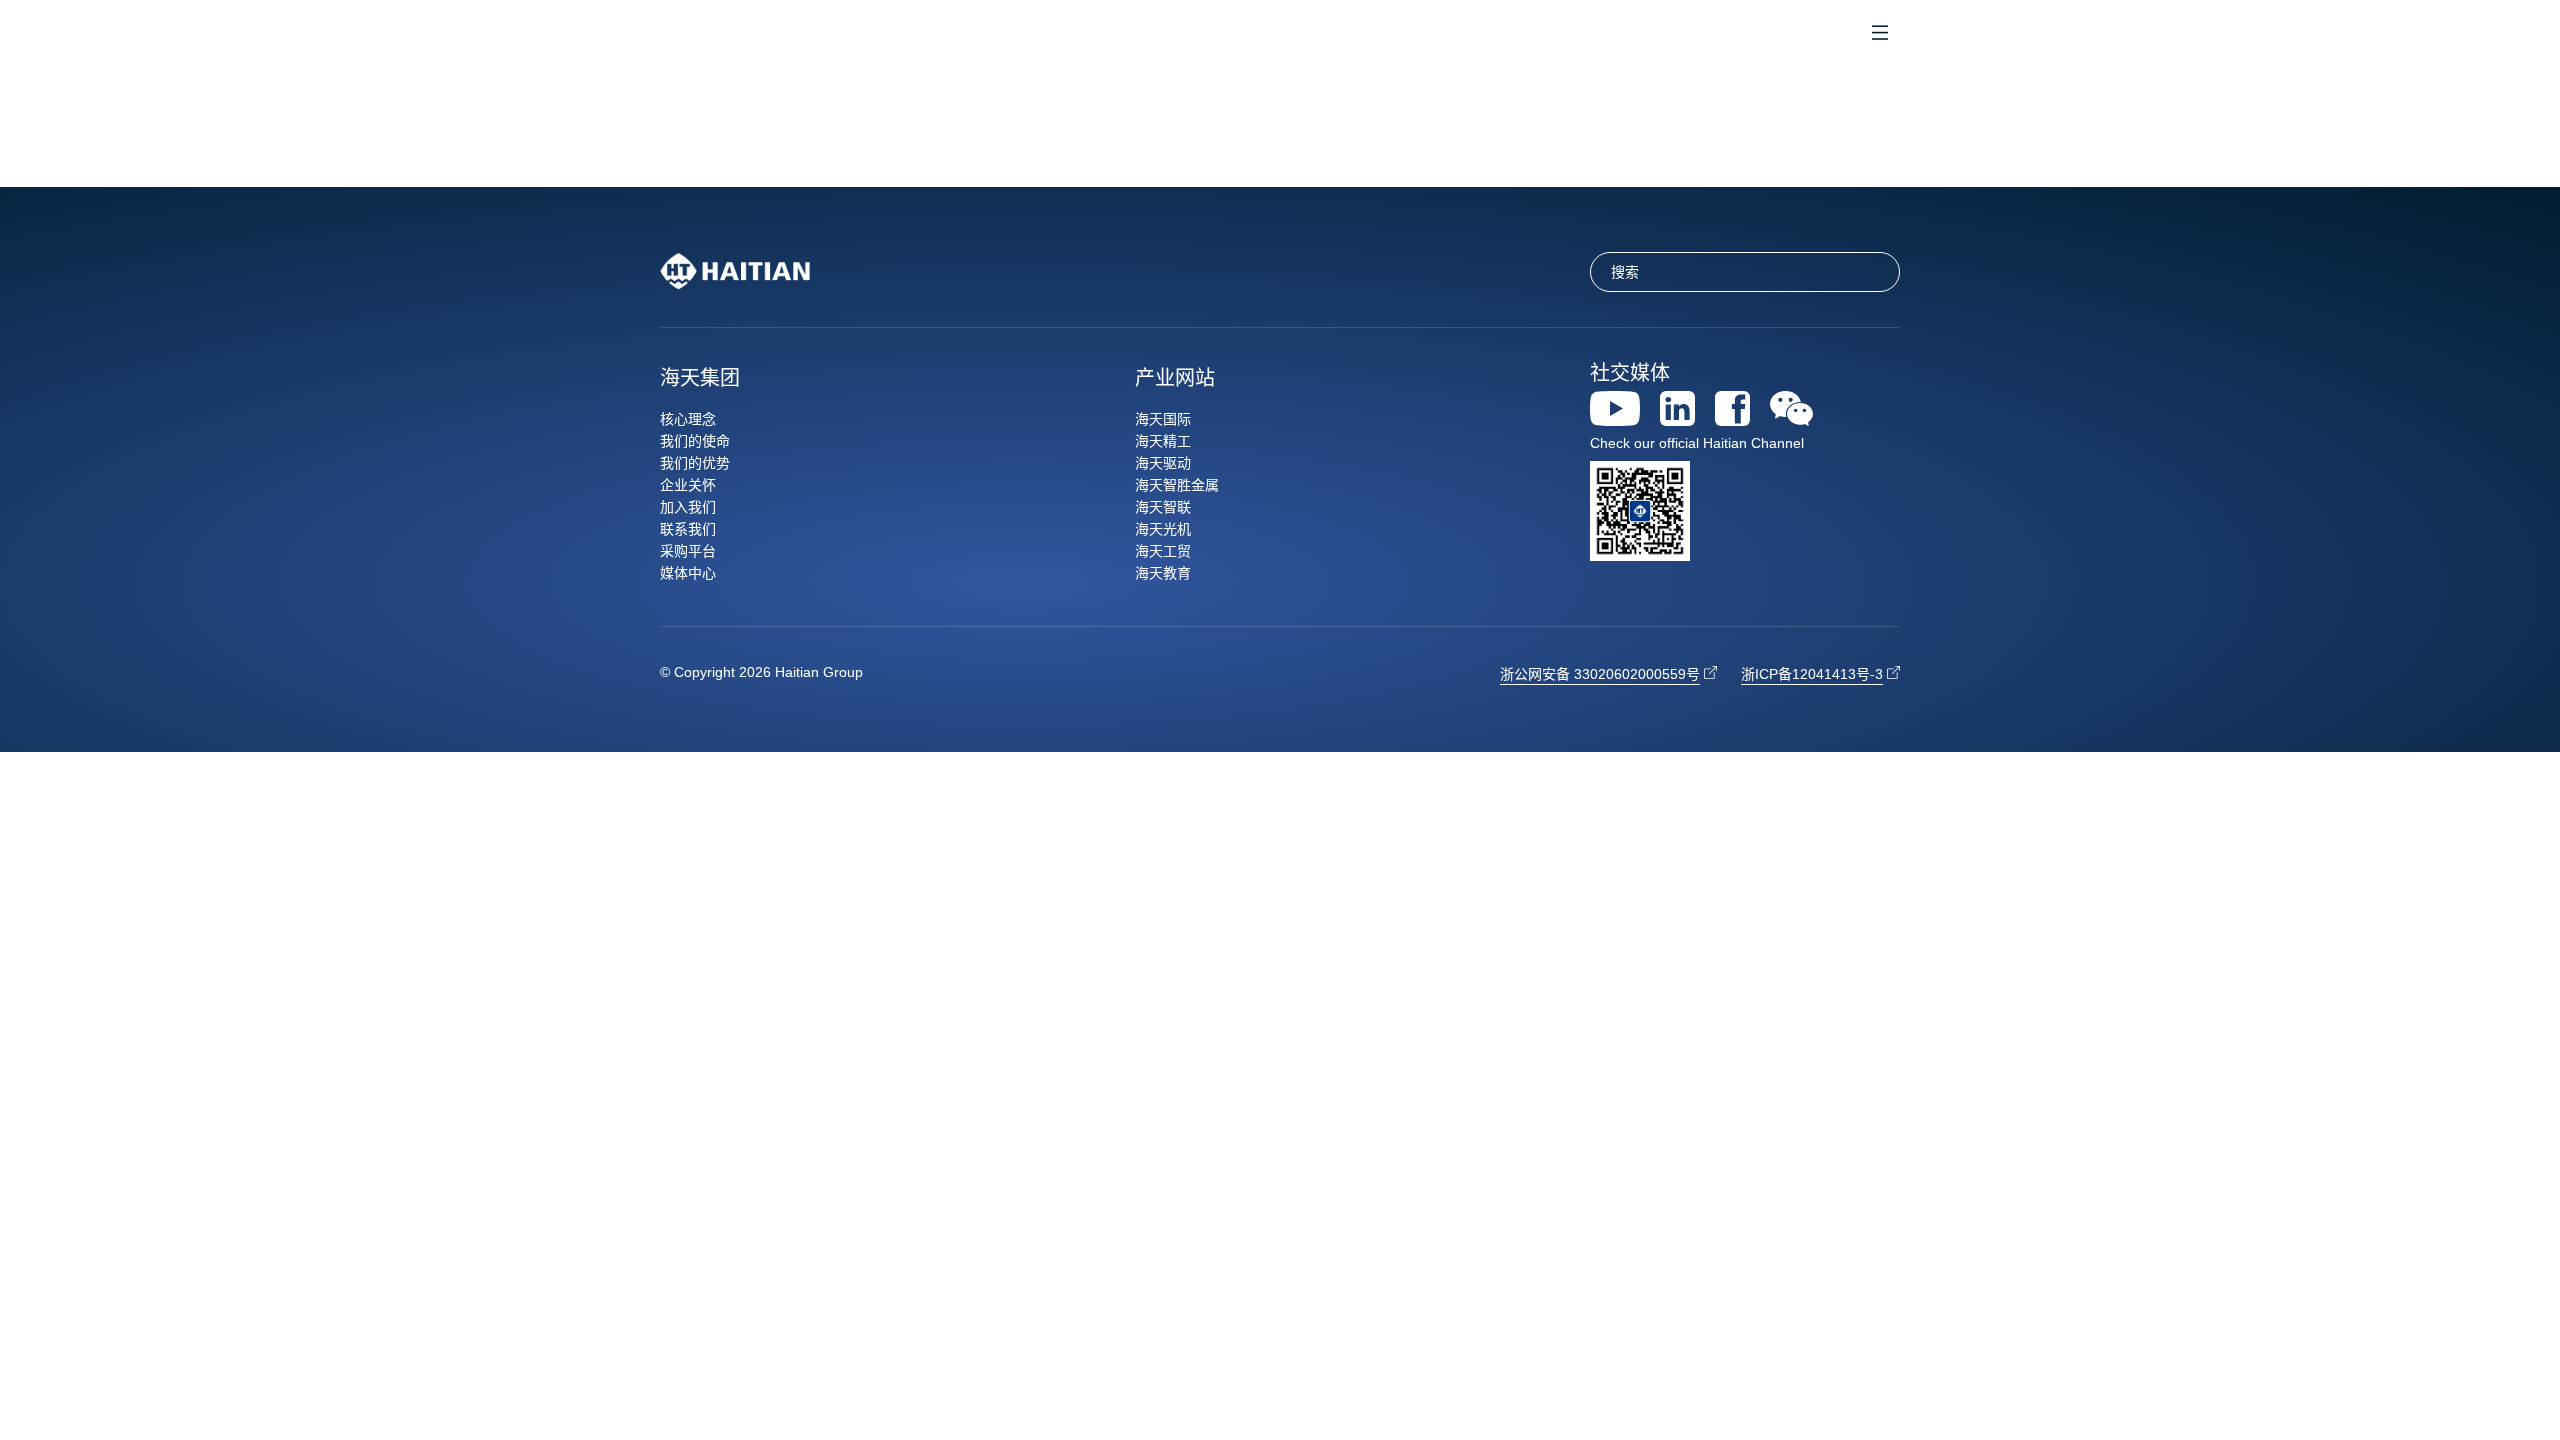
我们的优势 (695, 463)
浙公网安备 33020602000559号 (1600, 674)
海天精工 (1163, 441)
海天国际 (1163, 419)
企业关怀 (688, 485)
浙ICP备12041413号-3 (1812, 674)
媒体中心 (688, 573)
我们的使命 (695, 441)
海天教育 (1163, 573)
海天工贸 (1163, 551)
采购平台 (688, 551)
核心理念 (688, 419)
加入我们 (688, 507)
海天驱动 (1163, 463)
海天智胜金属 (1177, 485)
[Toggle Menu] (1880, 34)
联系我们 (688, 529)
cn (1786, 35)
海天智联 (1163, 507)
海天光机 (1163, 529)
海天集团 (700, 378)
